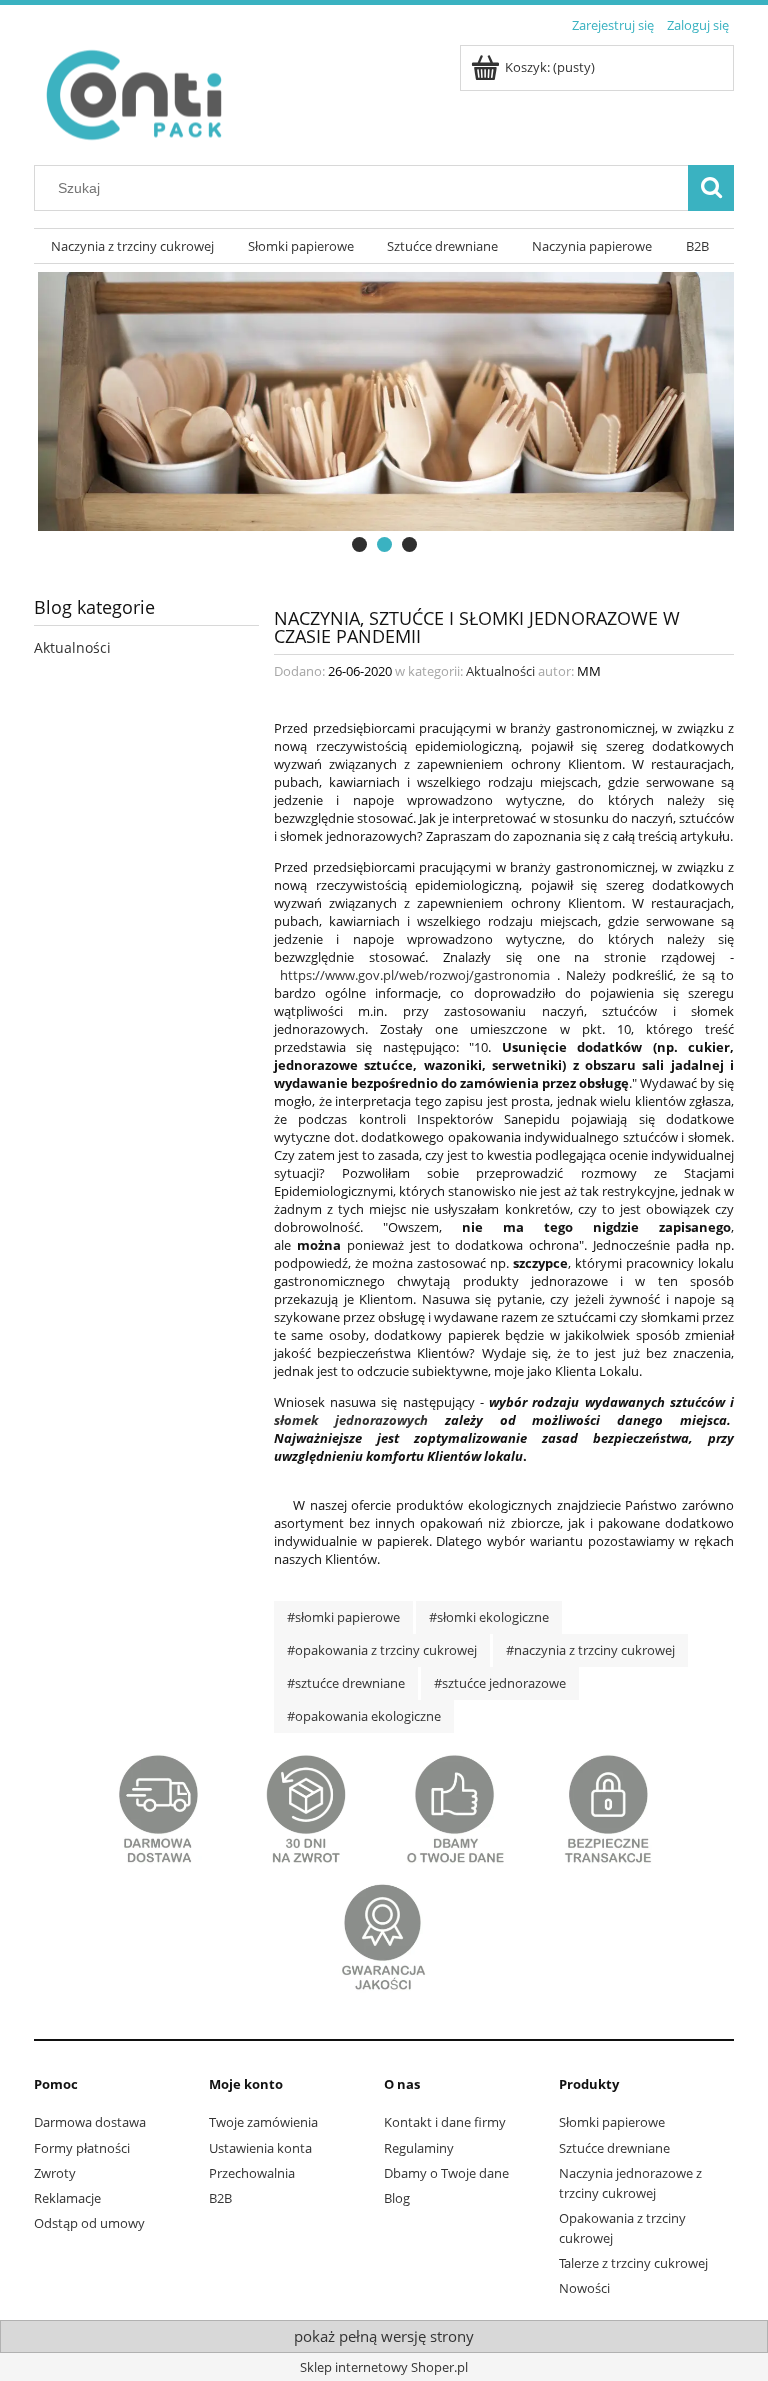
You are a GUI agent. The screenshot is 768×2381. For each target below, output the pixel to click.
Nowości (584, 2288)
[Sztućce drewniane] (384, 414)
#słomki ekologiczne (489, 1617)
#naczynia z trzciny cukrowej (590, 1650)
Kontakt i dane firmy (445, 2122)
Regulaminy (419, 2148)
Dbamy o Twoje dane (446, 2173)
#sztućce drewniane (346, 1683)
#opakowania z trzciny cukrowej (382, 1650)
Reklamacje (67, 2198)
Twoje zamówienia (263, 2122)
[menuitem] (132, 246)
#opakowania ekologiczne (364, 1716)
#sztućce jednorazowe (500, 1683)
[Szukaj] (711, 188)
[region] (384, 414)
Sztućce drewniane (614, 2148)
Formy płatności (82, 2148)
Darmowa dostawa (90, 2122)
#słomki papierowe (343, 1617)
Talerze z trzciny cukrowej (633, 2263)
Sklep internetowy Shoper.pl (384, 2367)
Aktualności (72, 647)
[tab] (359, 544)
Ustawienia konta (260, 2148)
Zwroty (55, 2173)
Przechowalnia (252, 2173)
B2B (220, 2198)
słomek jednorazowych (351, 1420)
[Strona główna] (133, 90)
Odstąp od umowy (89, 2223)
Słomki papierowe (612, 2122)
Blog (397, 2198)
